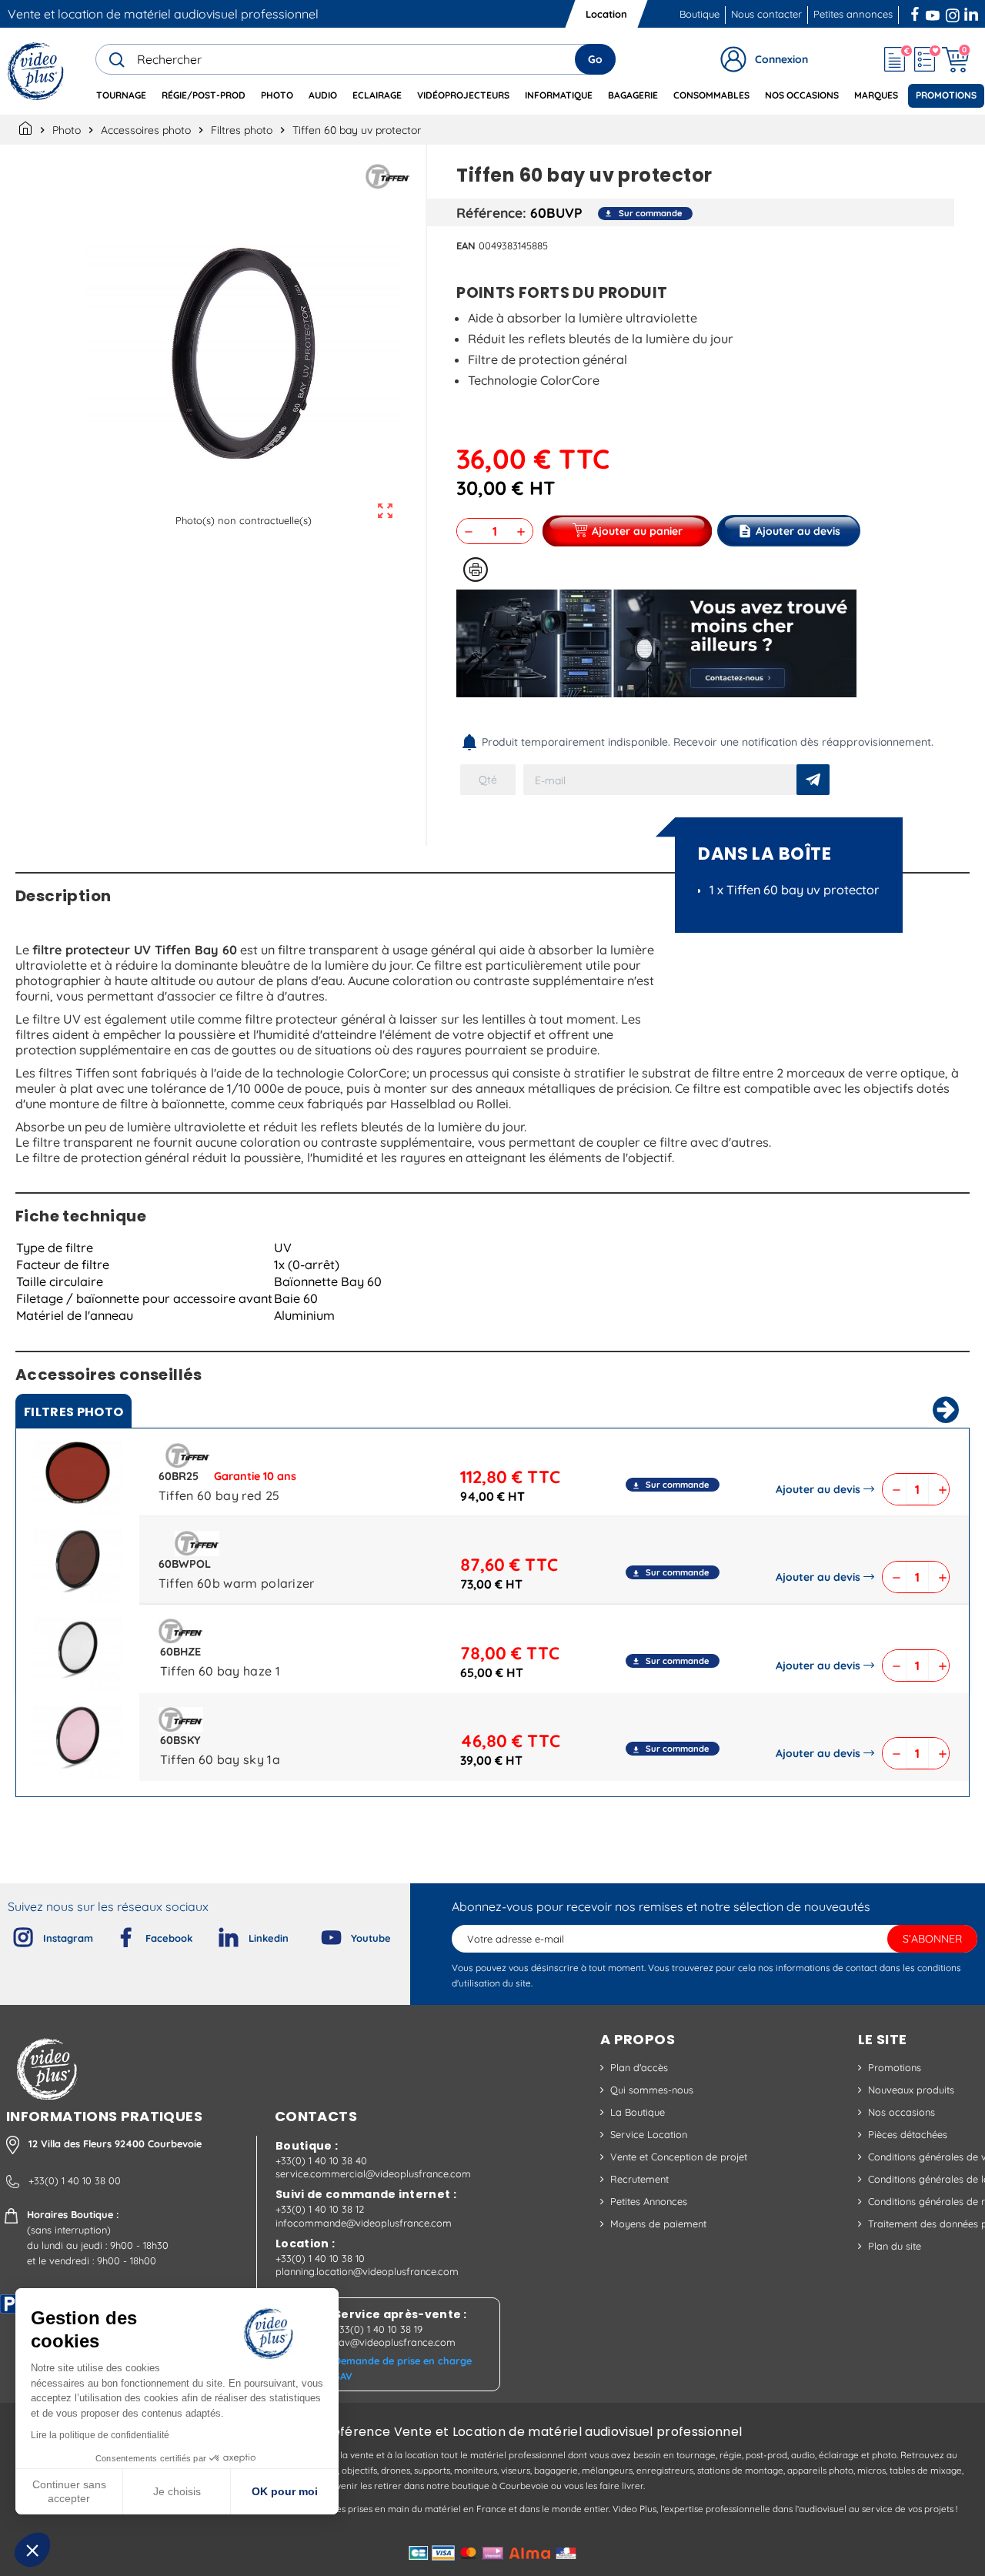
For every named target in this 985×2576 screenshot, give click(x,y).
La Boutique (638, 2112)
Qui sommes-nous (652, 2090)
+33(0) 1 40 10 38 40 (321, 2160)
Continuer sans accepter (69, 2491)
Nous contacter (766, 14)
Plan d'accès (639, 2067)
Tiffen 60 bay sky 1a (220, 1759)
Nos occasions (902, 2112)
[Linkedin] (216, 1934)
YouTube (933, 12)
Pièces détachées (908, 2134)
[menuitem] (121, 96)
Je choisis (177, 2491)
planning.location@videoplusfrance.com (367, 2271)
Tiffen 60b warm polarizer (237, 1583)
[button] (32, 2550)
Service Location (649, 2134)
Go (595, 59)
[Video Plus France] (37, 71)
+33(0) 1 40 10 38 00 (75, 2180)
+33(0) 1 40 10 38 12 (320, 2209)
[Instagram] (11, 1934)
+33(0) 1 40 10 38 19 (378, 2329)
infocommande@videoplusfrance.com (364, 2223)
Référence (489, 212)
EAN (466, 246)
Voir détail (78, 1476)
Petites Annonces (649, 2201)
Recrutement (639, 2179)
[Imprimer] (476, 570)
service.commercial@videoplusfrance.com (373, 2173)
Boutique (700, 14)
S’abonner (932, 1939)
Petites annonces (853, 14)
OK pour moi (285, 2491)
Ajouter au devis (818, 1489)
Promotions (895, 2067)
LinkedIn (973, 12)
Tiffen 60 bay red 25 (219, 1495)
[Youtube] (319, 1934)
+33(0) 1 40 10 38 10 (320, 2258)
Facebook (917, 12)
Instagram (953, 12)
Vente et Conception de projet (679, 2157)
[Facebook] (113, 1934)
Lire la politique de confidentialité (100, 2435)
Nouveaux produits (911, 2090)
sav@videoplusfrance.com (395, 2342)
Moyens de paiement (658, 2224)
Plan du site (895, 2246)
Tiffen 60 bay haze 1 (220, 1671)
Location (606, 14)
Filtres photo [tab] (73, 1412)
